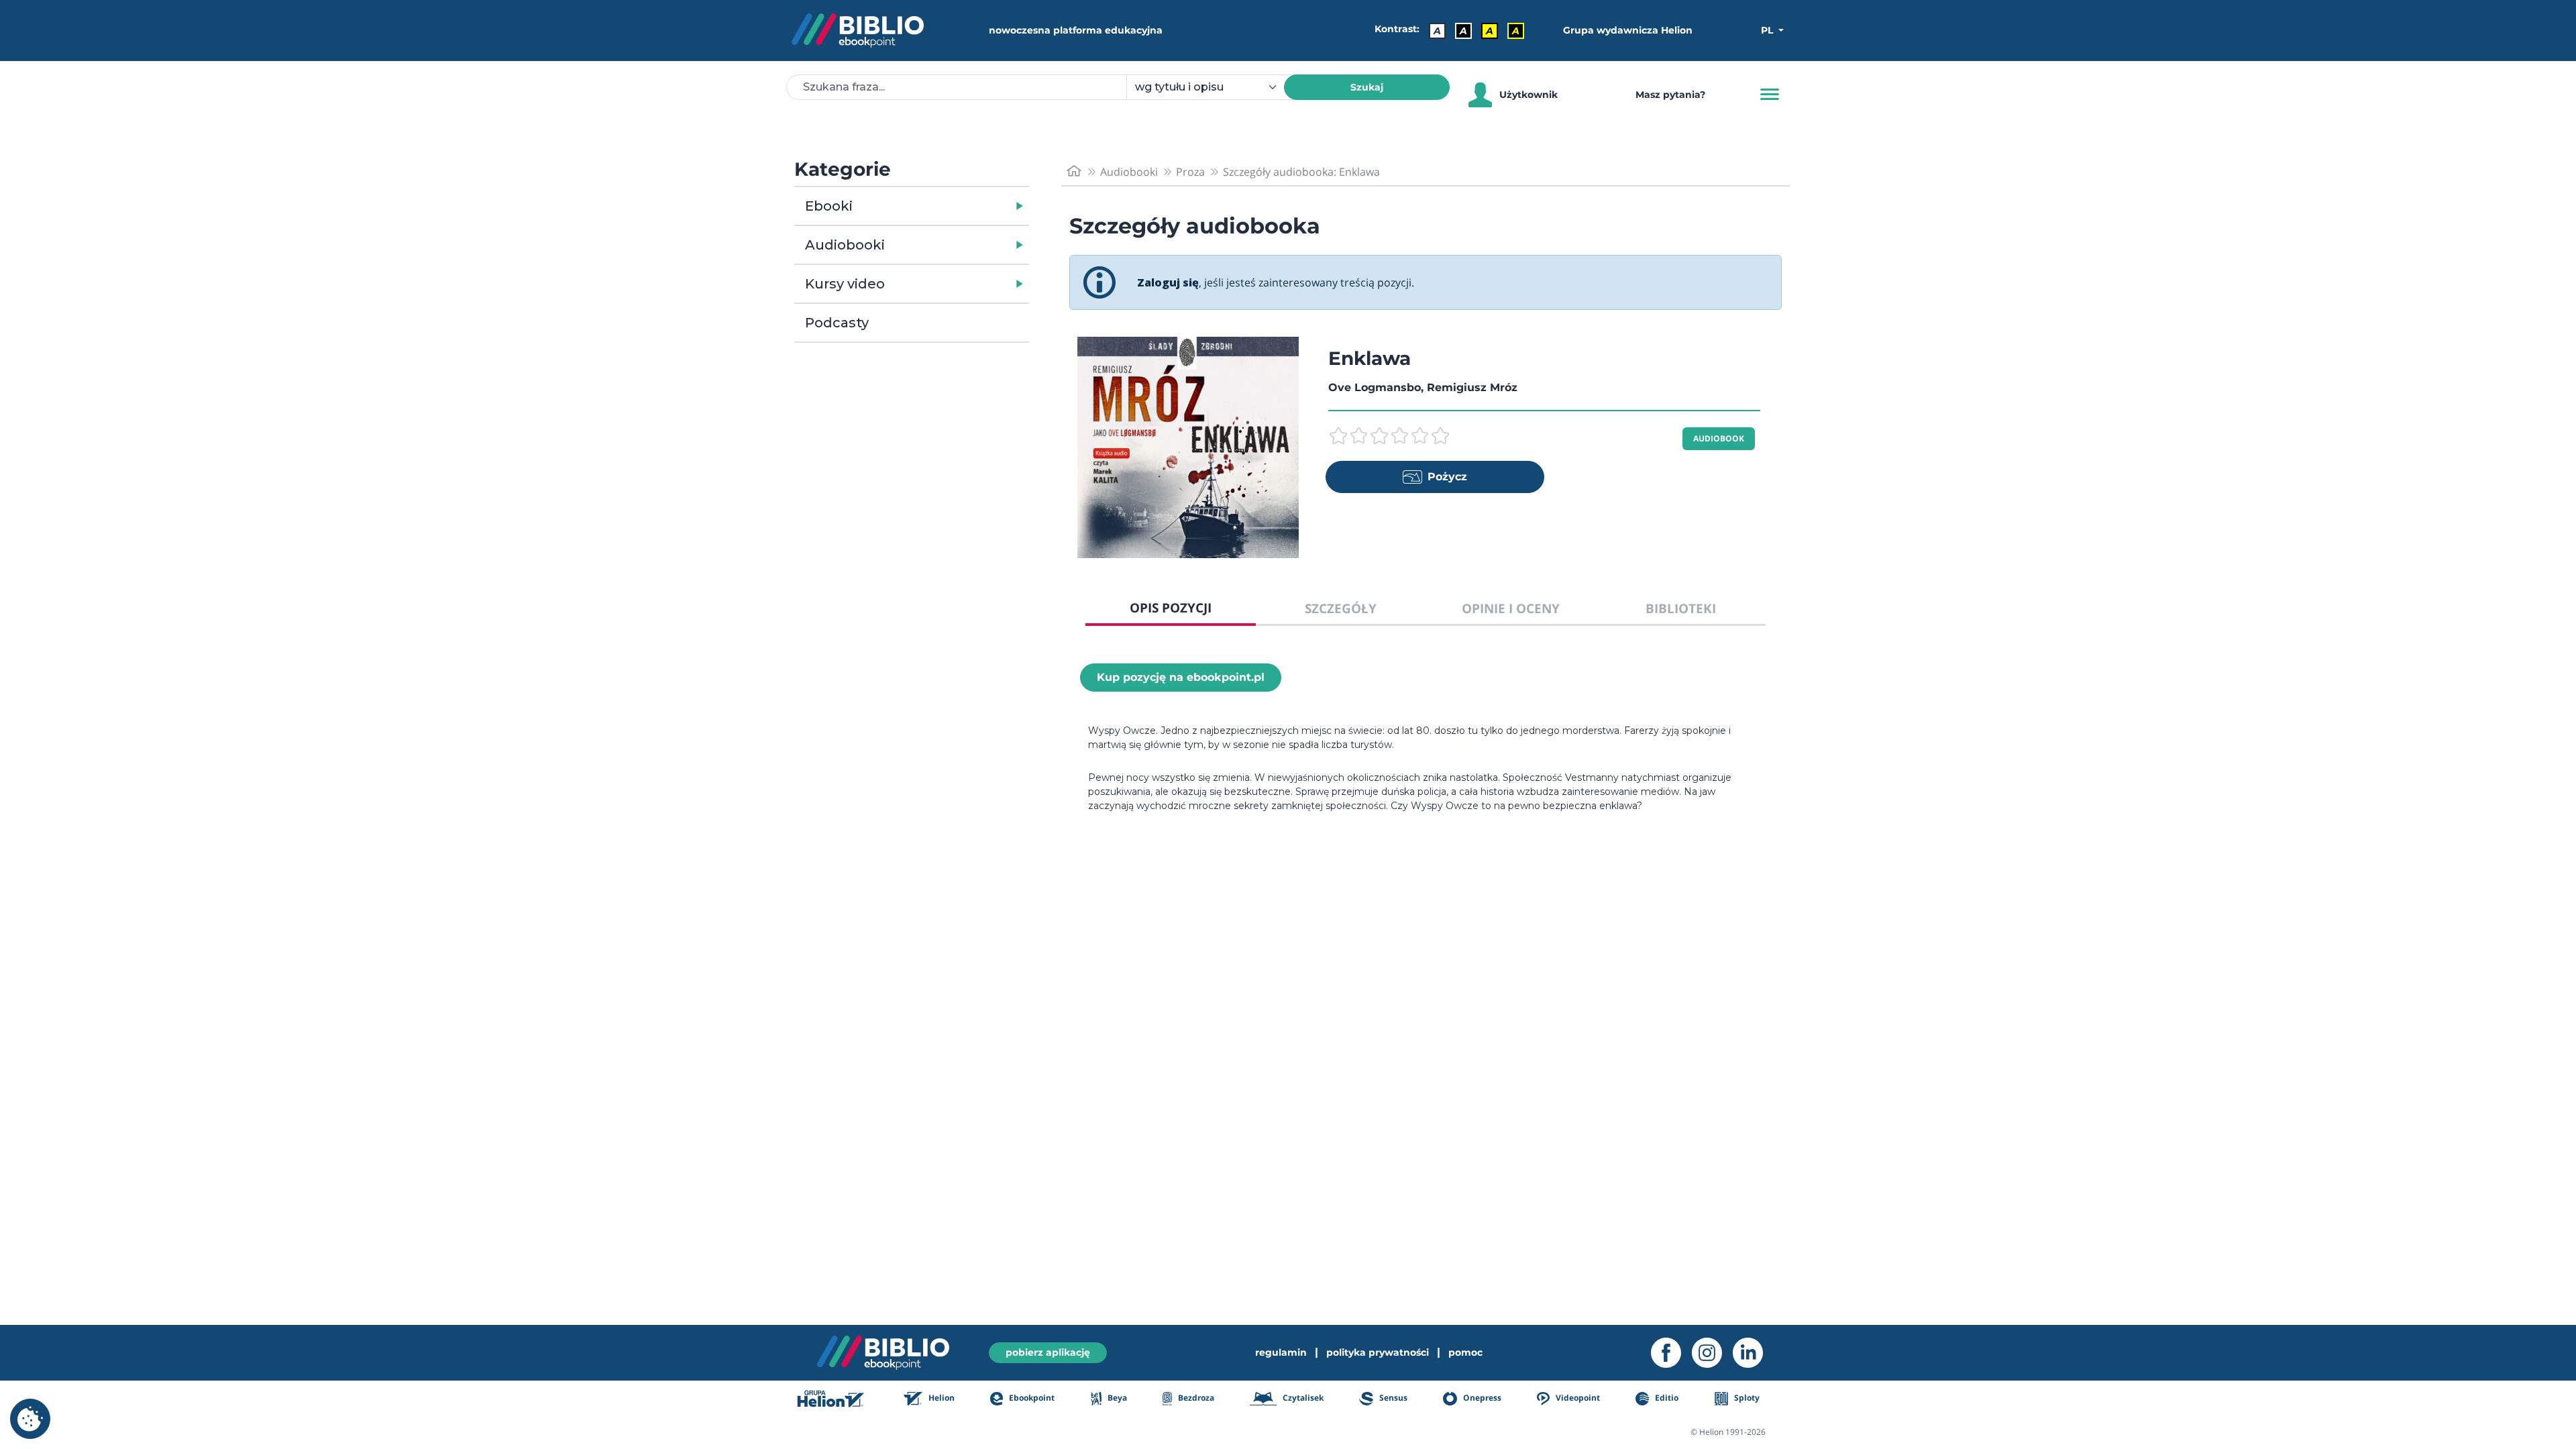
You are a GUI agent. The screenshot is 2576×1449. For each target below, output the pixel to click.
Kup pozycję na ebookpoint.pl (1181, 677)
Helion (941, 1398)
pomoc (1465, 1352)
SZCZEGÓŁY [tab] (1341, 608)
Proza (1190, 172)
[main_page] (1074, 171)
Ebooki (829, 206)
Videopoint (1577, 1398)
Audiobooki (845, 245)
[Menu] (1770, 95)
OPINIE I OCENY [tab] (1511, 608)
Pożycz (1447, 477)
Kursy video (845, 284)
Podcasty (837, 323)
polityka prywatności (1378, 1352)
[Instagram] (1712, 1353)
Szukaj (1367, 87)
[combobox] (1213, 87)
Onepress (1481, 1398)
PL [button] (1768, 30)
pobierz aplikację (1048, 1352)
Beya (1116, 1398)
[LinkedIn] (1753, 1353)
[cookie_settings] (30, 1419)
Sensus (1392, 1398)
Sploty (1746, 1398)
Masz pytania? (1670, 95)
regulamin (1281, 1352)
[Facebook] (1671, 1353)
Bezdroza (1195, 1398)
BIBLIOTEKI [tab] (1681, 608)
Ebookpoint (1031, 1398)
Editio (1666, 1398)
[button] (946, 206)
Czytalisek (1302, 1398)
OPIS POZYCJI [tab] (1171, 607)
